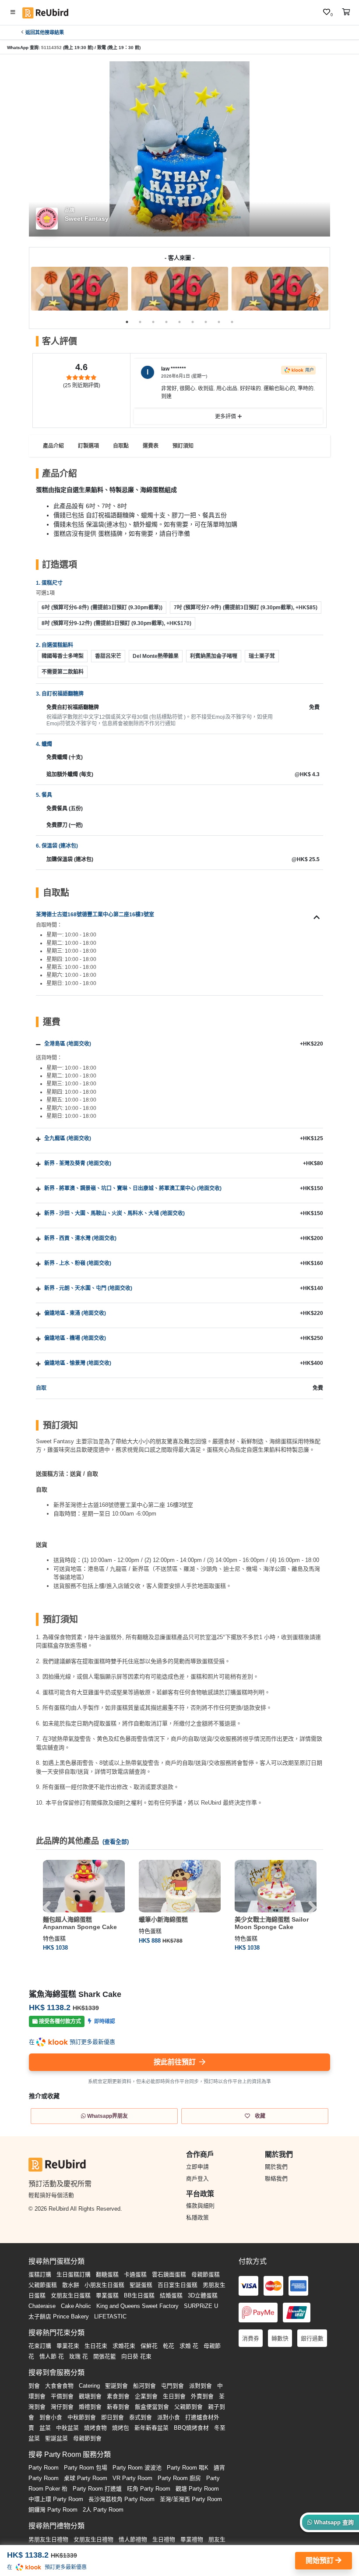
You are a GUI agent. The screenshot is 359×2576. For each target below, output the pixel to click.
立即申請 (197, 2167)
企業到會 (146, 2396)
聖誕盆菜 (56, 2438)
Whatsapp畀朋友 (107, 2116)
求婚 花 (189, 2346)
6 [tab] (193, 322)
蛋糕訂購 (40, 2274)
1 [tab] (127, 322)
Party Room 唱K (188, 2468)
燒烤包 (121, 2428)
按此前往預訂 (176, 2062)
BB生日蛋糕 (139, 2295)
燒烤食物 (95, 2428)
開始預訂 (320, 2560)
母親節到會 (87, 2438)
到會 (34, 2386)
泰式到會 (141, 2417)
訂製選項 (88, 446)
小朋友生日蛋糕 (104, 2285)
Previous (40, 290)
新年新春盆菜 (151, 2428)
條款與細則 (200, 2206)
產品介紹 (53, 446)
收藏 (259, 2116)
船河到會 (144, 2386)
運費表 (151, 446)
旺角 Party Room (149, 2489)
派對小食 (169, 2417)
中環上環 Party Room (56, 2499)
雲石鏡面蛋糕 (169, 2274)
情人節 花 (52, 2356)
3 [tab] (153, 322)
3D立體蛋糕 (203, 2295)
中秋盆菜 (67, 2428)
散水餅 (71, 2285)
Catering (89, 2386)
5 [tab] (179, 322)
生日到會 (174, 2396)
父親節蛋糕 (43, 2285)
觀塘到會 (90, 2396)
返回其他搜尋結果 (45, 32)
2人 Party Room (103, 2510)
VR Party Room (132, 2478)
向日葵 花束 (136, 2356)
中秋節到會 (82, 2417)
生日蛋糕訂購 (74, 2274)
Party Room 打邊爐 (97, 2489)
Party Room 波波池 (137, 2468)
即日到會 (113, 2417)
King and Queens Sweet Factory (137, 2306)
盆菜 (45, 2428)
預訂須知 (183, 446)
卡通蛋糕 (135, 2274)
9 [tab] (232, 322)
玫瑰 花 (79, 2356)
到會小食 (51, 2417)
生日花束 (96, 2346)
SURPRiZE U (201, 2306)
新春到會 (118, 2407)
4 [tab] (166, 322)
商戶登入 (197, 2178)
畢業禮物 (192, 2539)
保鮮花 (149, 2346)
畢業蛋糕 (107, 2295)
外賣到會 (202, 2396)
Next (319, 290)
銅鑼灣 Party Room (53, 2510)
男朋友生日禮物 (48, 2539)
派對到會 (201, 2386)
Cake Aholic (76, 2306)
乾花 (169, 2346)
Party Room (44, 2468)
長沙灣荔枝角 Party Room (121, 2499)
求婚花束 (124, 2346)
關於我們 (276, 2167)
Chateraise (42, 2306)
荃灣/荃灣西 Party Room (191, 2499)
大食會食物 (59, 2386)
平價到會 (62, 2396)
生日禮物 (164, 2539)
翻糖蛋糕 (107, 2274)
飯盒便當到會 (152, 2407)
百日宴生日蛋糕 (178, 2285)
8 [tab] (219, 322)
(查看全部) (116, 1842)
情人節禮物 (133, 2539)
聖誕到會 (116, 2386)
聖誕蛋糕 (141, 2285)
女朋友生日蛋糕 (71, 2295)
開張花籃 (105, 2356)
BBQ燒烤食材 (191, 2428)
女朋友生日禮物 (93, 2539)
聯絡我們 (276, 2178)
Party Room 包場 (86, 2468)
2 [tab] (140, 322)
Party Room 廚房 (179, 2478)
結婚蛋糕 (171, 2295)
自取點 (121, 446)
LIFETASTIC (110, 2316)
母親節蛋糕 (206, 2274)
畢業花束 (68, 2346)
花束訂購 (40, 2346)
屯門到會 (172, 2386)
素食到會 (118, 2396)
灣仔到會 (62, 2407)
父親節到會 (188, 2407)
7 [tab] (206, 322)
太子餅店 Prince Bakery (59, 2316)
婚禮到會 (90, 2407)
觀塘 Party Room (197, 2489)
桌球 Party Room (86, 2478)
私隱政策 (197, 2217)
